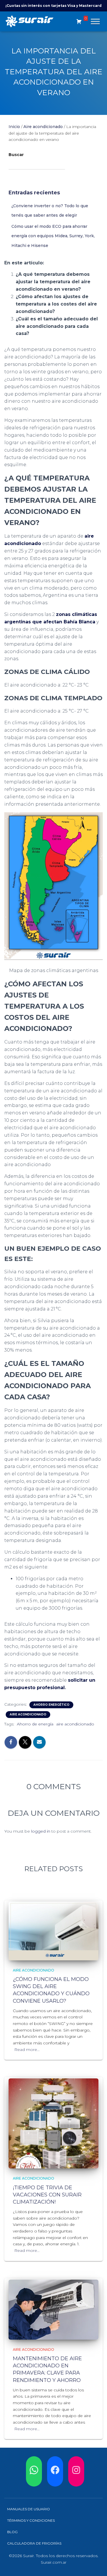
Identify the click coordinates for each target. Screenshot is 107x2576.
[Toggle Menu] (95, 21)
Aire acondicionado (43, 127)
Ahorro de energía (35, 1724)
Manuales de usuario (29, 2509)
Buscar (16, 155)
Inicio (14, 127)
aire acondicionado (75, 1724)
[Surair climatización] (32, 21)
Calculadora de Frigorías (34, 2544)
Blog (12, 2532)
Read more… (27, 2050)
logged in (41, 1831)
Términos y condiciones (31, 2521)
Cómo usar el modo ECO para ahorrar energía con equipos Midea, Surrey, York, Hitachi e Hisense (53, 236)
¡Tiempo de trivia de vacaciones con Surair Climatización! (47, 2195)
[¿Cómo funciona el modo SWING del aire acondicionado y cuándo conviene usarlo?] (53, 1931)
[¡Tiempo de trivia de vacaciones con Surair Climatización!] (53, 2123)
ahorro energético (51, 1705)
